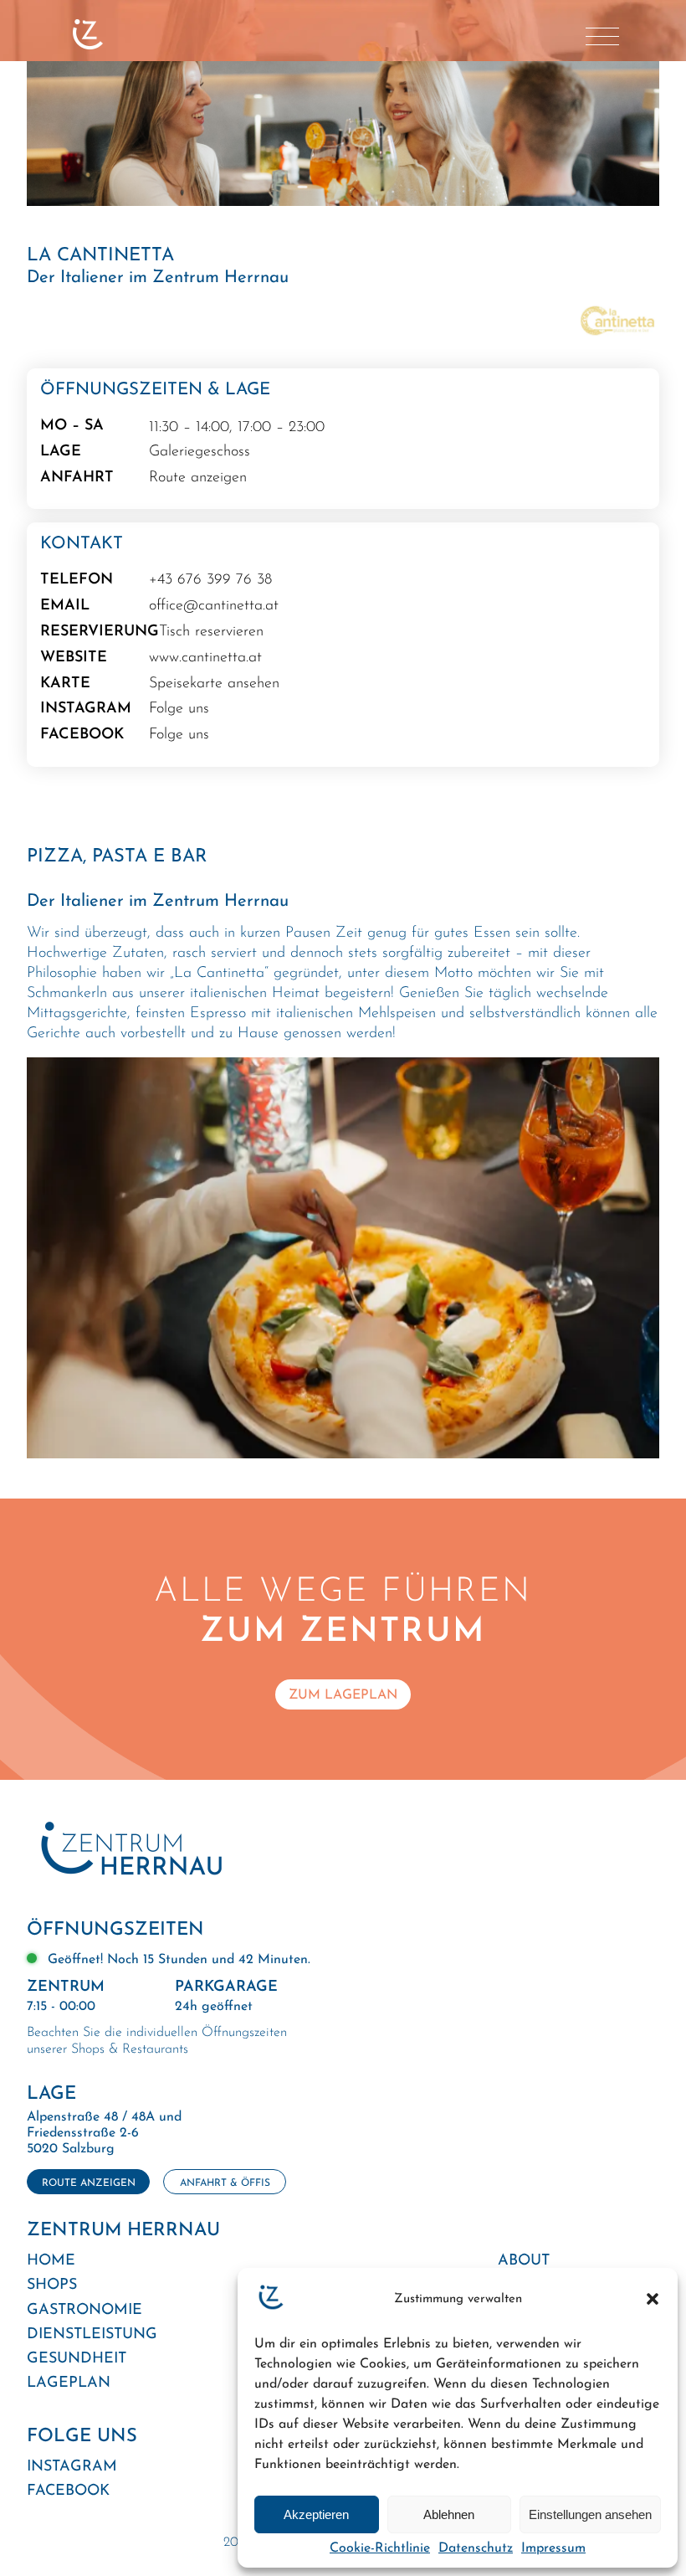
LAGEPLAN (69, 2383)
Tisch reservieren (211, 632)
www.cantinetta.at (205, 658)
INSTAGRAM (72, 2467)
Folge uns (179, 709)
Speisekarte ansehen (214, 684)
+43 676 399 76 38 (210, 580)
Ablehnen (449, 2514)
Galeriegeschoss (200, 452)
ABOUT (524, 2261)
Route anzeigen (198, 478)
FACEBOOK (68, 2491)
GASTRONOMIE (84, 2311)
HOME (51, 2261)
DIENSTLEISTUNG (92, 2335)
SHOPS (52, 2285)
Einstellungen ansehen (590, 2514)
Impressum (553, 2548)
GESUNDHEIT (77, 2359)
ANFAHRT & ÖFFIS (225, 2183)
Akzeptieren (316, 2514)
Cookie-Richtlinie (380, 2548)
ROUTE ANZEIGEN (89, 2183)
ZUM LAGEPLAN (343, 1696)
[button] (653, 2299)
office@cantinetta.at (214, 606)
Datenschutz (476, 2548)
